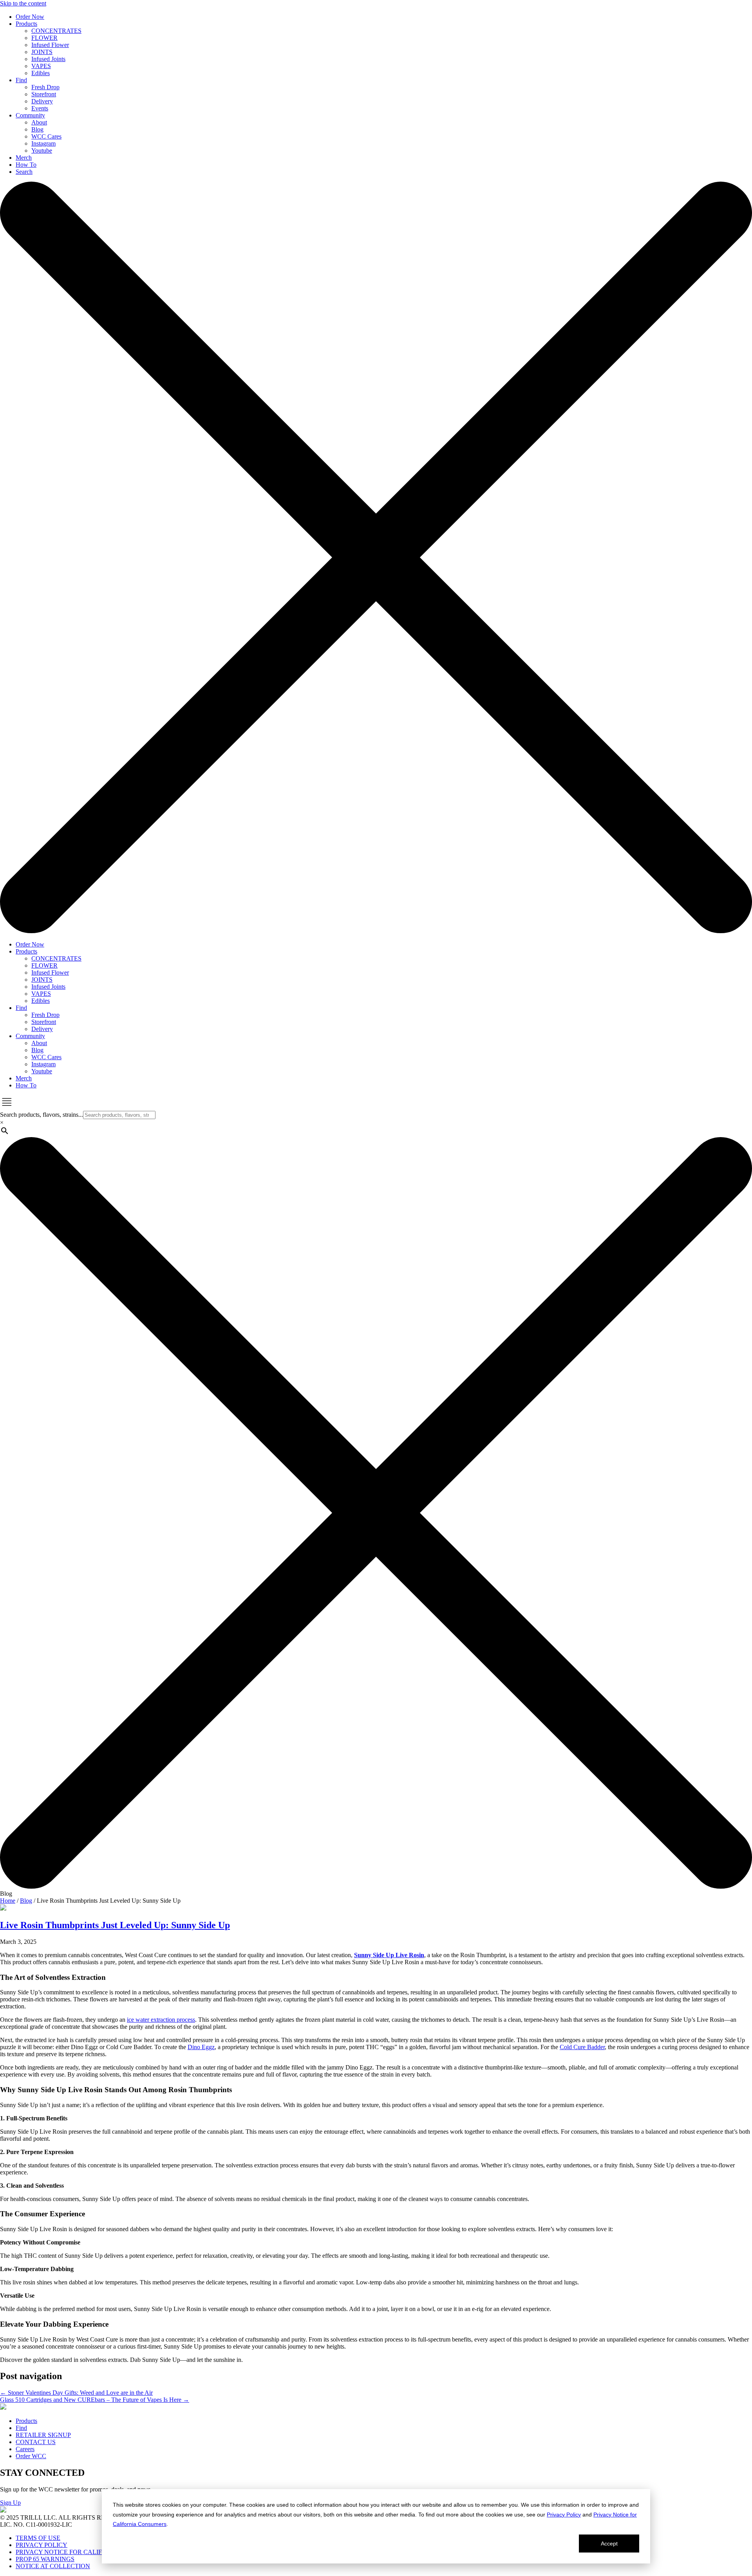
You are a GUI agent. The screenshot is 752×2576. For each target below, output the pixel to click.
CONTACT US (36, 2442)
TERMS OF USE (38, 2538)
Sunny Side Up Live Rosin (389, 1955)
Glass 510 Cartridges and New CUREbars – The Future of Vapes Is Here (95, 2400)
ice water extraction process (161, 2020)
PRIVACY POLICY (42, 2545)
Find (21, 2428)
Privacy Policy (564, 2515)
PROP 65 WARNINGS (45, 2559)
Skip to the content (23, 3)
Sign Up (10, 2503)
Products (26, 2421)
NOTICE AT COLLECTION (53, 2566)
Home (8, 1901)
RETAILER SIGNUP (43, 2435)
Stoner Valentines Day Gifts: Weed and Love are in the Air (76, 2393)
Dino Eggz (201, 2047)
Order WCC (31, 2456)
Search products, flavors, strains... (42, 1115)
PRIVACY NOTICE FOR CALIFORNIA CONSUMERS (89, 2552)
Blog (26, 1901)
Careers (25, 2449)
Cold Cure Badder (582, 2047)
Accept (609, 2544)
